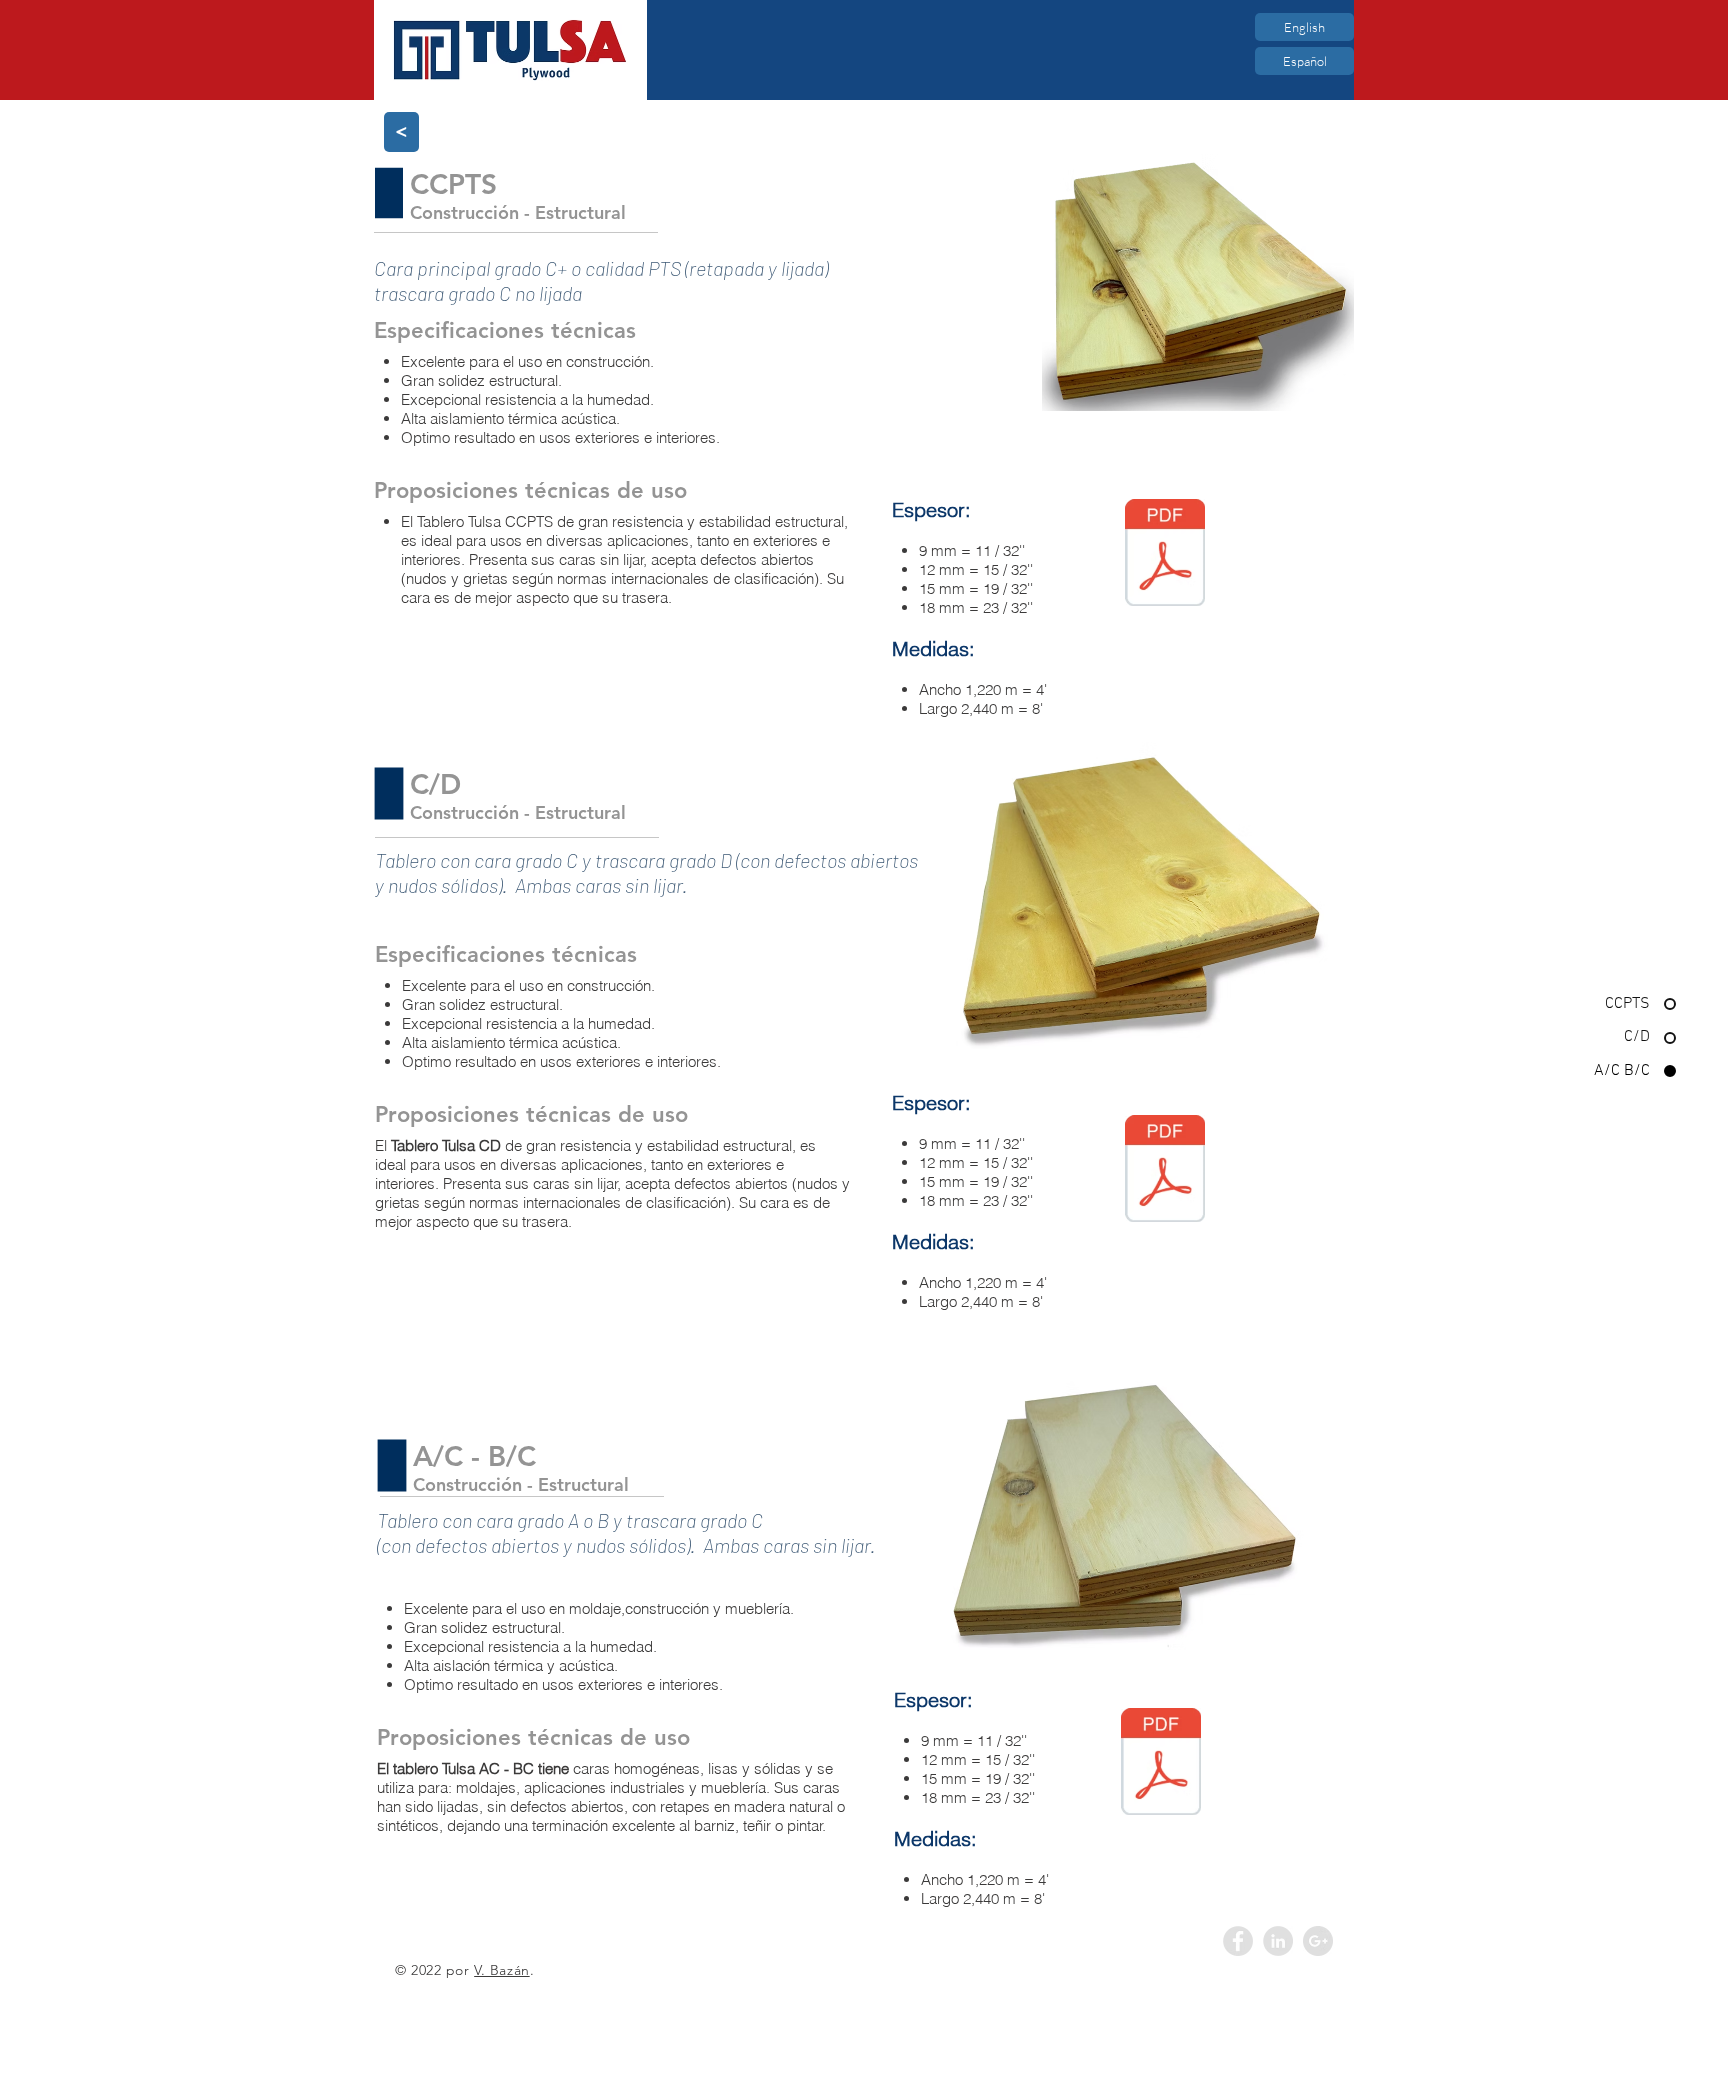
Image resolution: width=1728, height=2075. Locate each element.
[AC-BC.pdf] (1161, 1764)
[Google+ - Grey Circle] (1318, 1941)
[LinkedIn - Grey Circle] (1278, 1941)
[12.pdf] (1165, 1171)
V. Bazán (501, 1970)
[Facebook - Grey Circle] (1238, 1941)
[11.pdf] (1165, 555)
